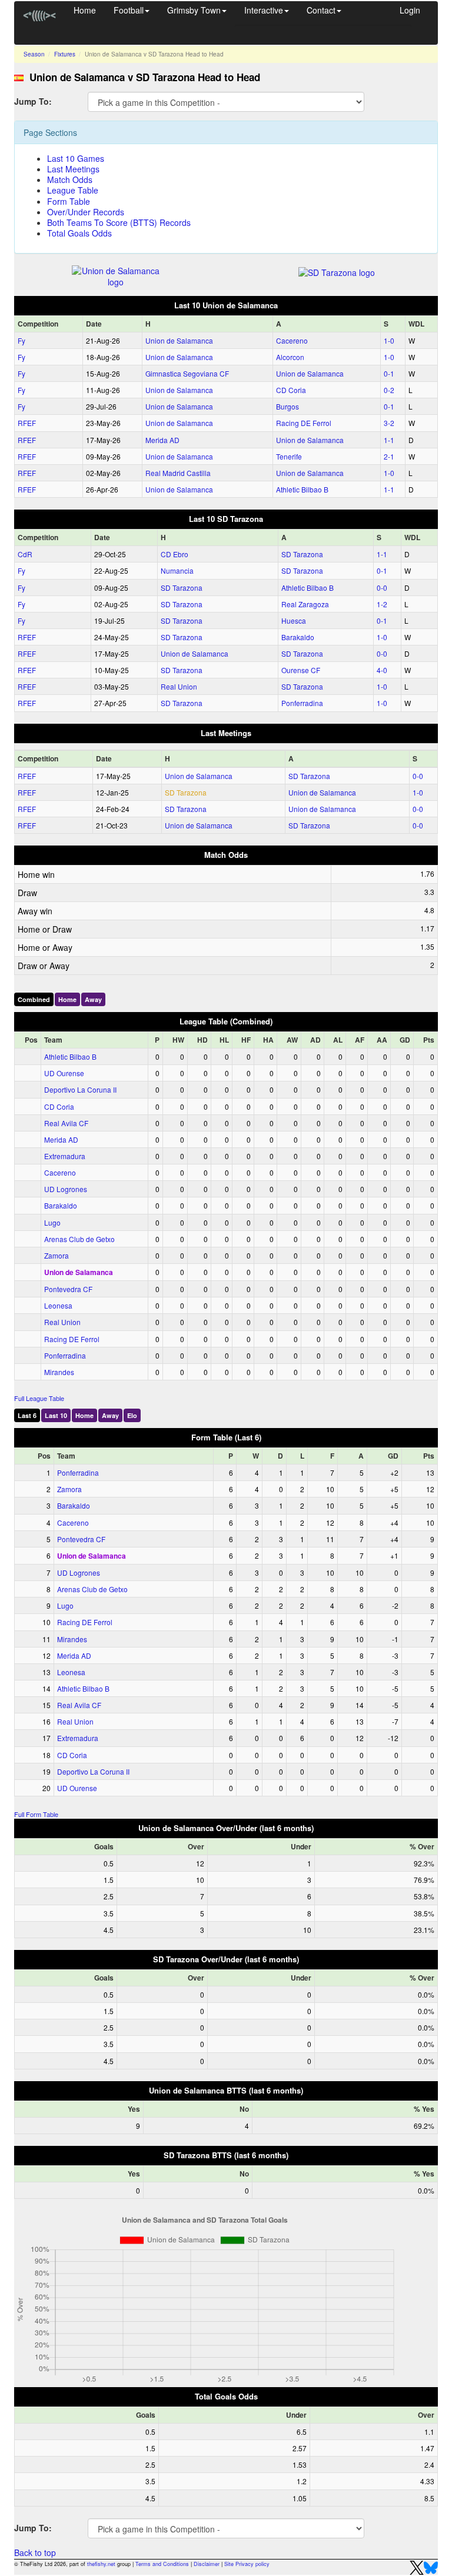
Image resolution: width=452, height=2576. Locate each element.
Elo (132, 1415)
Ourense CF (301, 670)
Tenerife (289, 456)
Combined (34, 999)
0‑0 (382, 588)
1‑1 (389, 440)
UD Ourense (64, 1073)
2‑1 (389, 456)
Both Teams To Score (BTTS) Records (119, 222)
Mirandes (59, 1372)
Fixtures (65, 54)
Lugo (52, 1222)
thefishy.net (101, 2564)
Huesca (294, 620)
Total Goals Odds (79, 233)
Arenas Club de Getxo (79, 1239)
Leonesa (58, 1305)
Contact (321, 10)
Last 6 (27, 1415)
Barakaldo (298, 637)
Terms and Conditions (162, 2564)
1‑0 (389, 340)
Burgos (288, 406)
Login (410, 10)
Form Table (69, 201)
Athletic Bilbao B (302, 489)
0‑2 (389, 390)
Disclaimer (207, 2564)
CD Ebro (175, 554)
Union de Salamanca (179, 340)
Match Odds (70, 179)
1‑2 (382, 604)
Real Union (179, 686)
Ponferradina (302, 703)
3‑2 (389, 423)
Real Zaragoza (305, 604)
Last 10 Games (76, 158)
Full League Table (39, 1398)
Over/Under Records (86, 212)
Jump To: (33, 101)
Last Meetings (73, 169)
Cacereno (292, 340)
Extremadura (65, 1156)
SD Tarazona (302, 554)
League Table (73, 190)
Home (85, 10)
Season (34, 54)
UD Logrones (66, 1189)
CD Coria (291, 390)
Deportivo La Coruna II (80, 1089)
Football (129, 10)
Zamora (56, 1255)
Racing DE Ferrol (304, 423)
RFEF (27, 423)
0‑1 (389, 373)
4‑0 (382, 670)
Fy (21, 340)
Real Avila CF (66, 1123)
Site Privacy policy (247, 2564)
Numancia (177, 570)
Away (93, 999)
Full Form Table (36, 1814)
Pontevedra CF (68, 1289)
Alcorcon (290, 357)
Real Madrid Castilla (178, 473)
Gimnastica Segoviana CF (187, 373)
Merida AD (162, 440)
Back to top (35, 2552)
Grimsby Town (194, 10)
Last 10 (56, 1415)
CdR (25, 554)
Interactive (264, 10)
